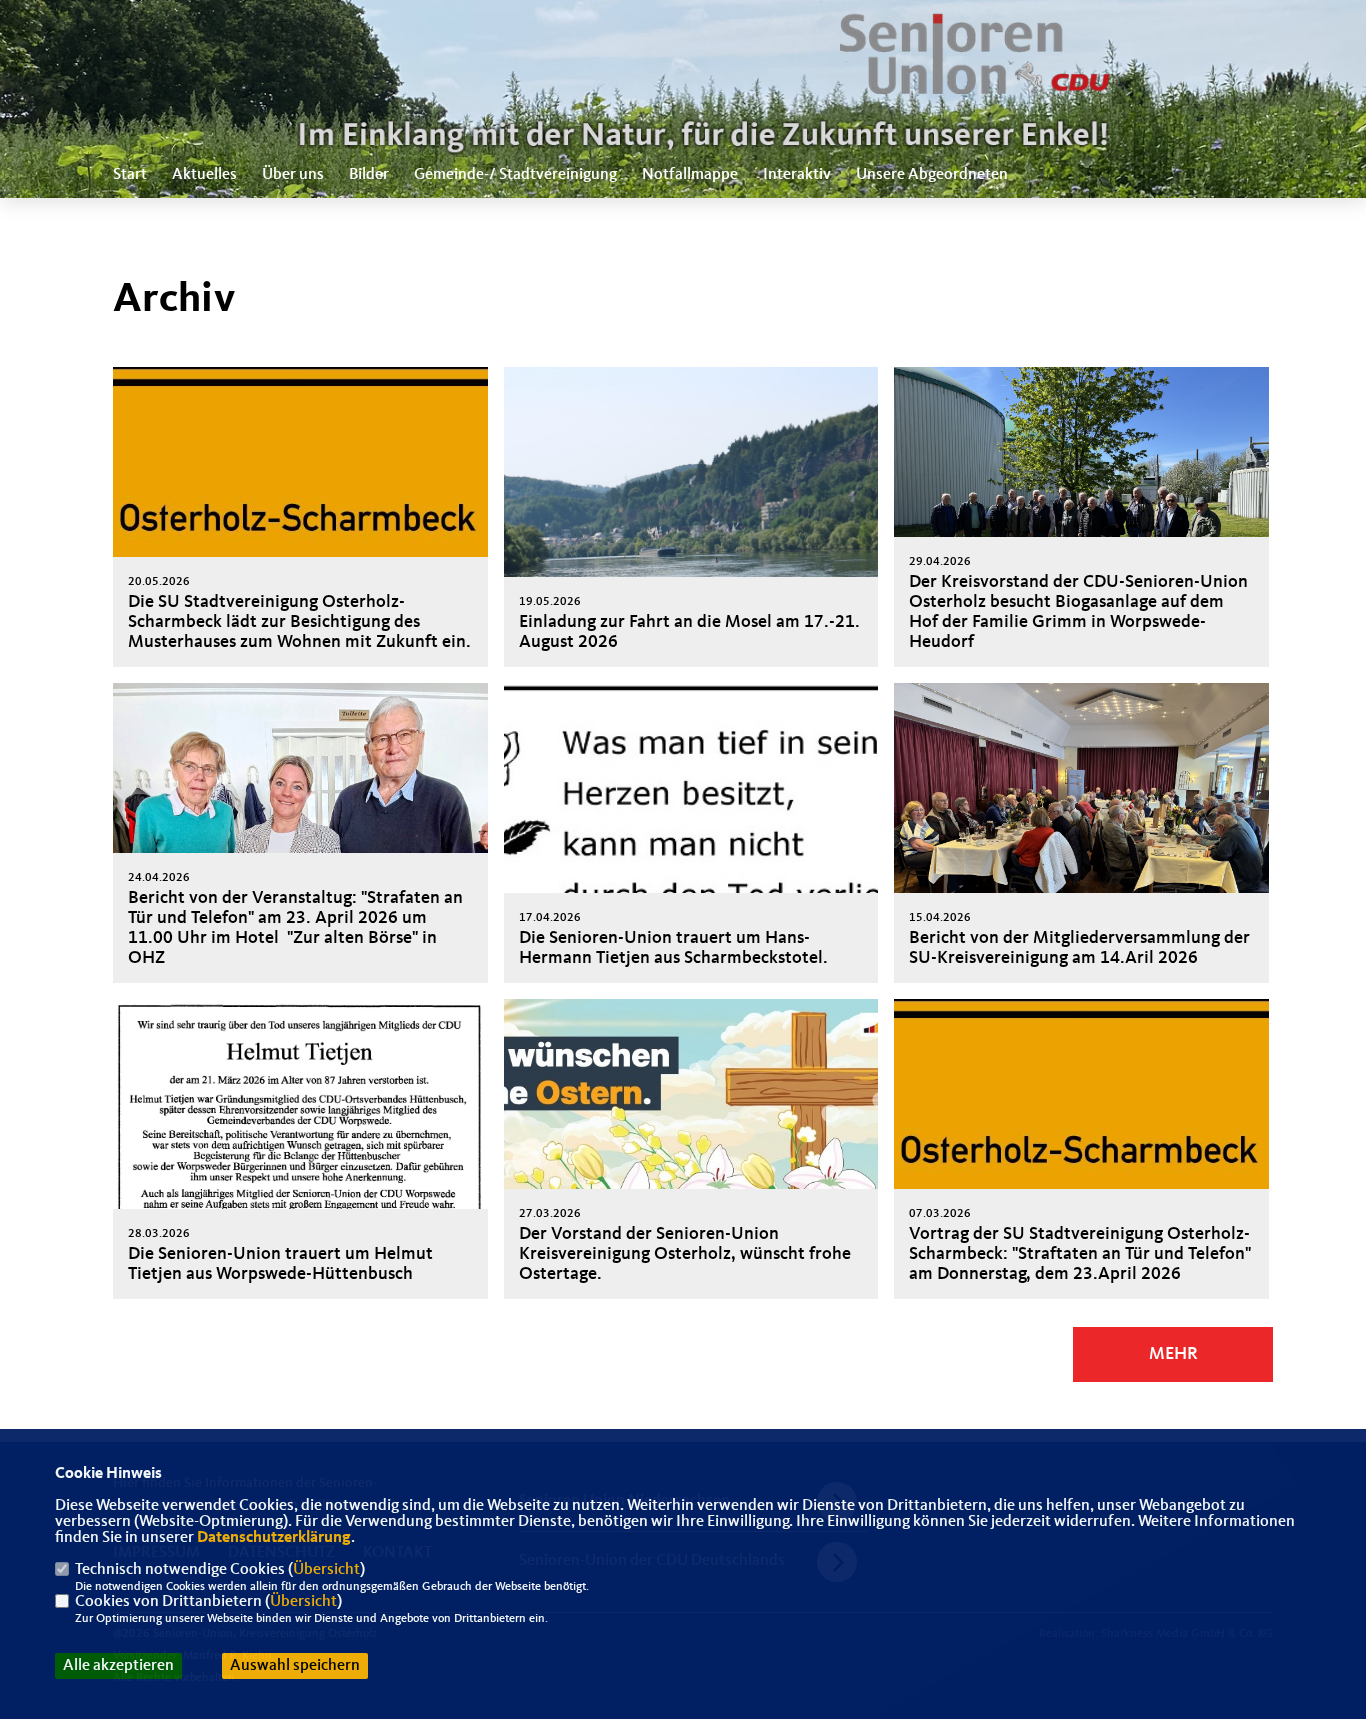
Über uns (293, 175)
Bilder (369, 175)
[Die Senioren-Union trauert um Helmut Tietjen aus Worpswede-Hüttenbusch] (300, 1161)
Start (130, 175)
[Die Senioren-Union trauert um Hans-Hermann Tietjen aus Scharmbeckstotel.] (691, 833)
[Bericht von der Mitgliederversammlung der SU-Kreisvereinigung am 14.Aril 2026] (1081, 823)
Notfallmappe (690, 175)
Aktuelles (204, 175)
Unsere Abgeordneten (932, 175)
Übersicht (326, 1570)
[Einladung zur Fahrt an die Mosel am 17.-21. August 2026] (691, 507)
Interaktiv (797, 175)
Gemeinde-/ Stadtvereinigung (515, 175)
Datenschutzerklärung (274, 1538)
